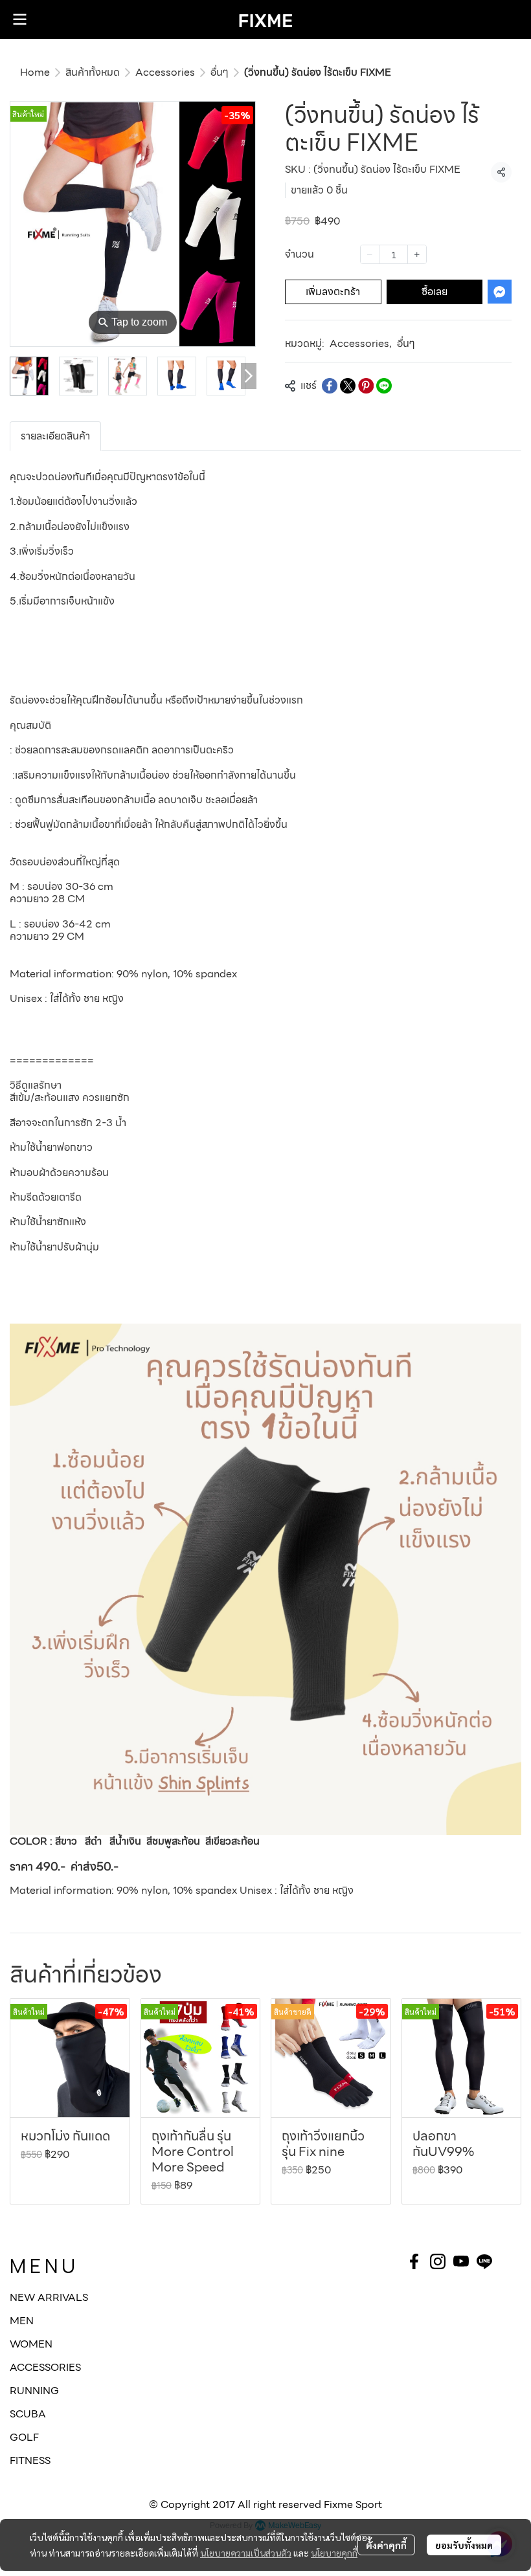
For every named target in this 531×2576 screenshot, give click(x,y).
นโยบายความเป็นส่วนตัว (246, 2553)
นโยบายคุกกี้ (334, 2553)
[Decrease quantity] (370, 254)
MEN (22, 2321)
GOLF (24, 2437)
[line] (484, 2261)
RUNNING (34, 2391)
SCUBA (28, 2414)
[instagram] (438, 2261)
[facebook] (414, 2261)
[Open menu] (19, 19)
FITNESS (30, 2460)
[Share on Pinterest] (366, 386)
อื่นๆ (220, 72)
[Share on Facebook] (330, 386)
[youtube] (461, 2261)
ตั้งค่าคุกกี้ (386, 2545)
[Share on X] (348, 386)
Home (35, 72)
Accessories (165, 72)
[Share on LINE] (384, 386)
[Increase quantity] (417, 254)
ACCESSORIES (45, 2367)
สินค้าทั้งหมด (93, 72)
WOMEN (31, 2344)
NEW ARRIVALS (49, 2297)
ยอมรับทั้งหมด (464, 2545)
